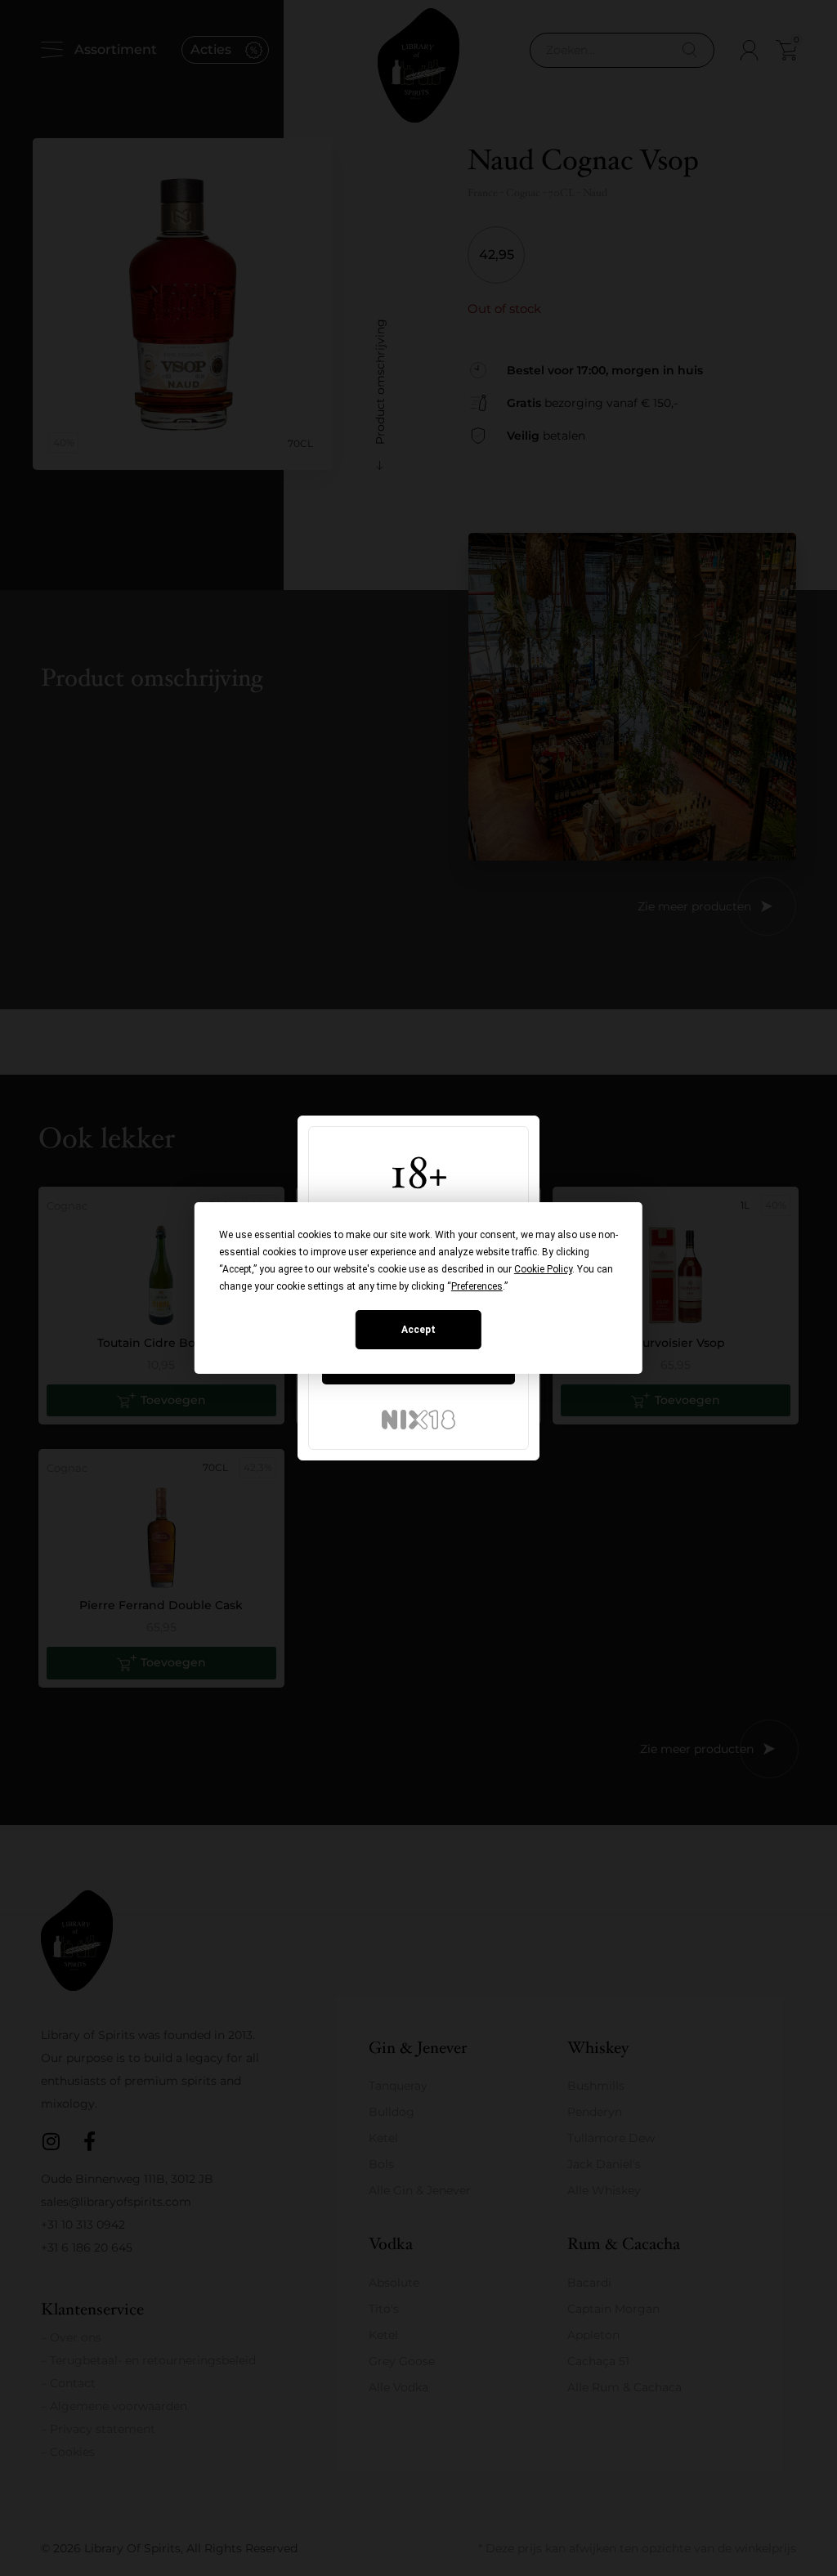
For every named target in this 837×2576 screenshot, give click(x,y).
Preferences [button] (477, 1286)
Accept (418, 1330)
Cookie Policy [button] (543, 1269)
